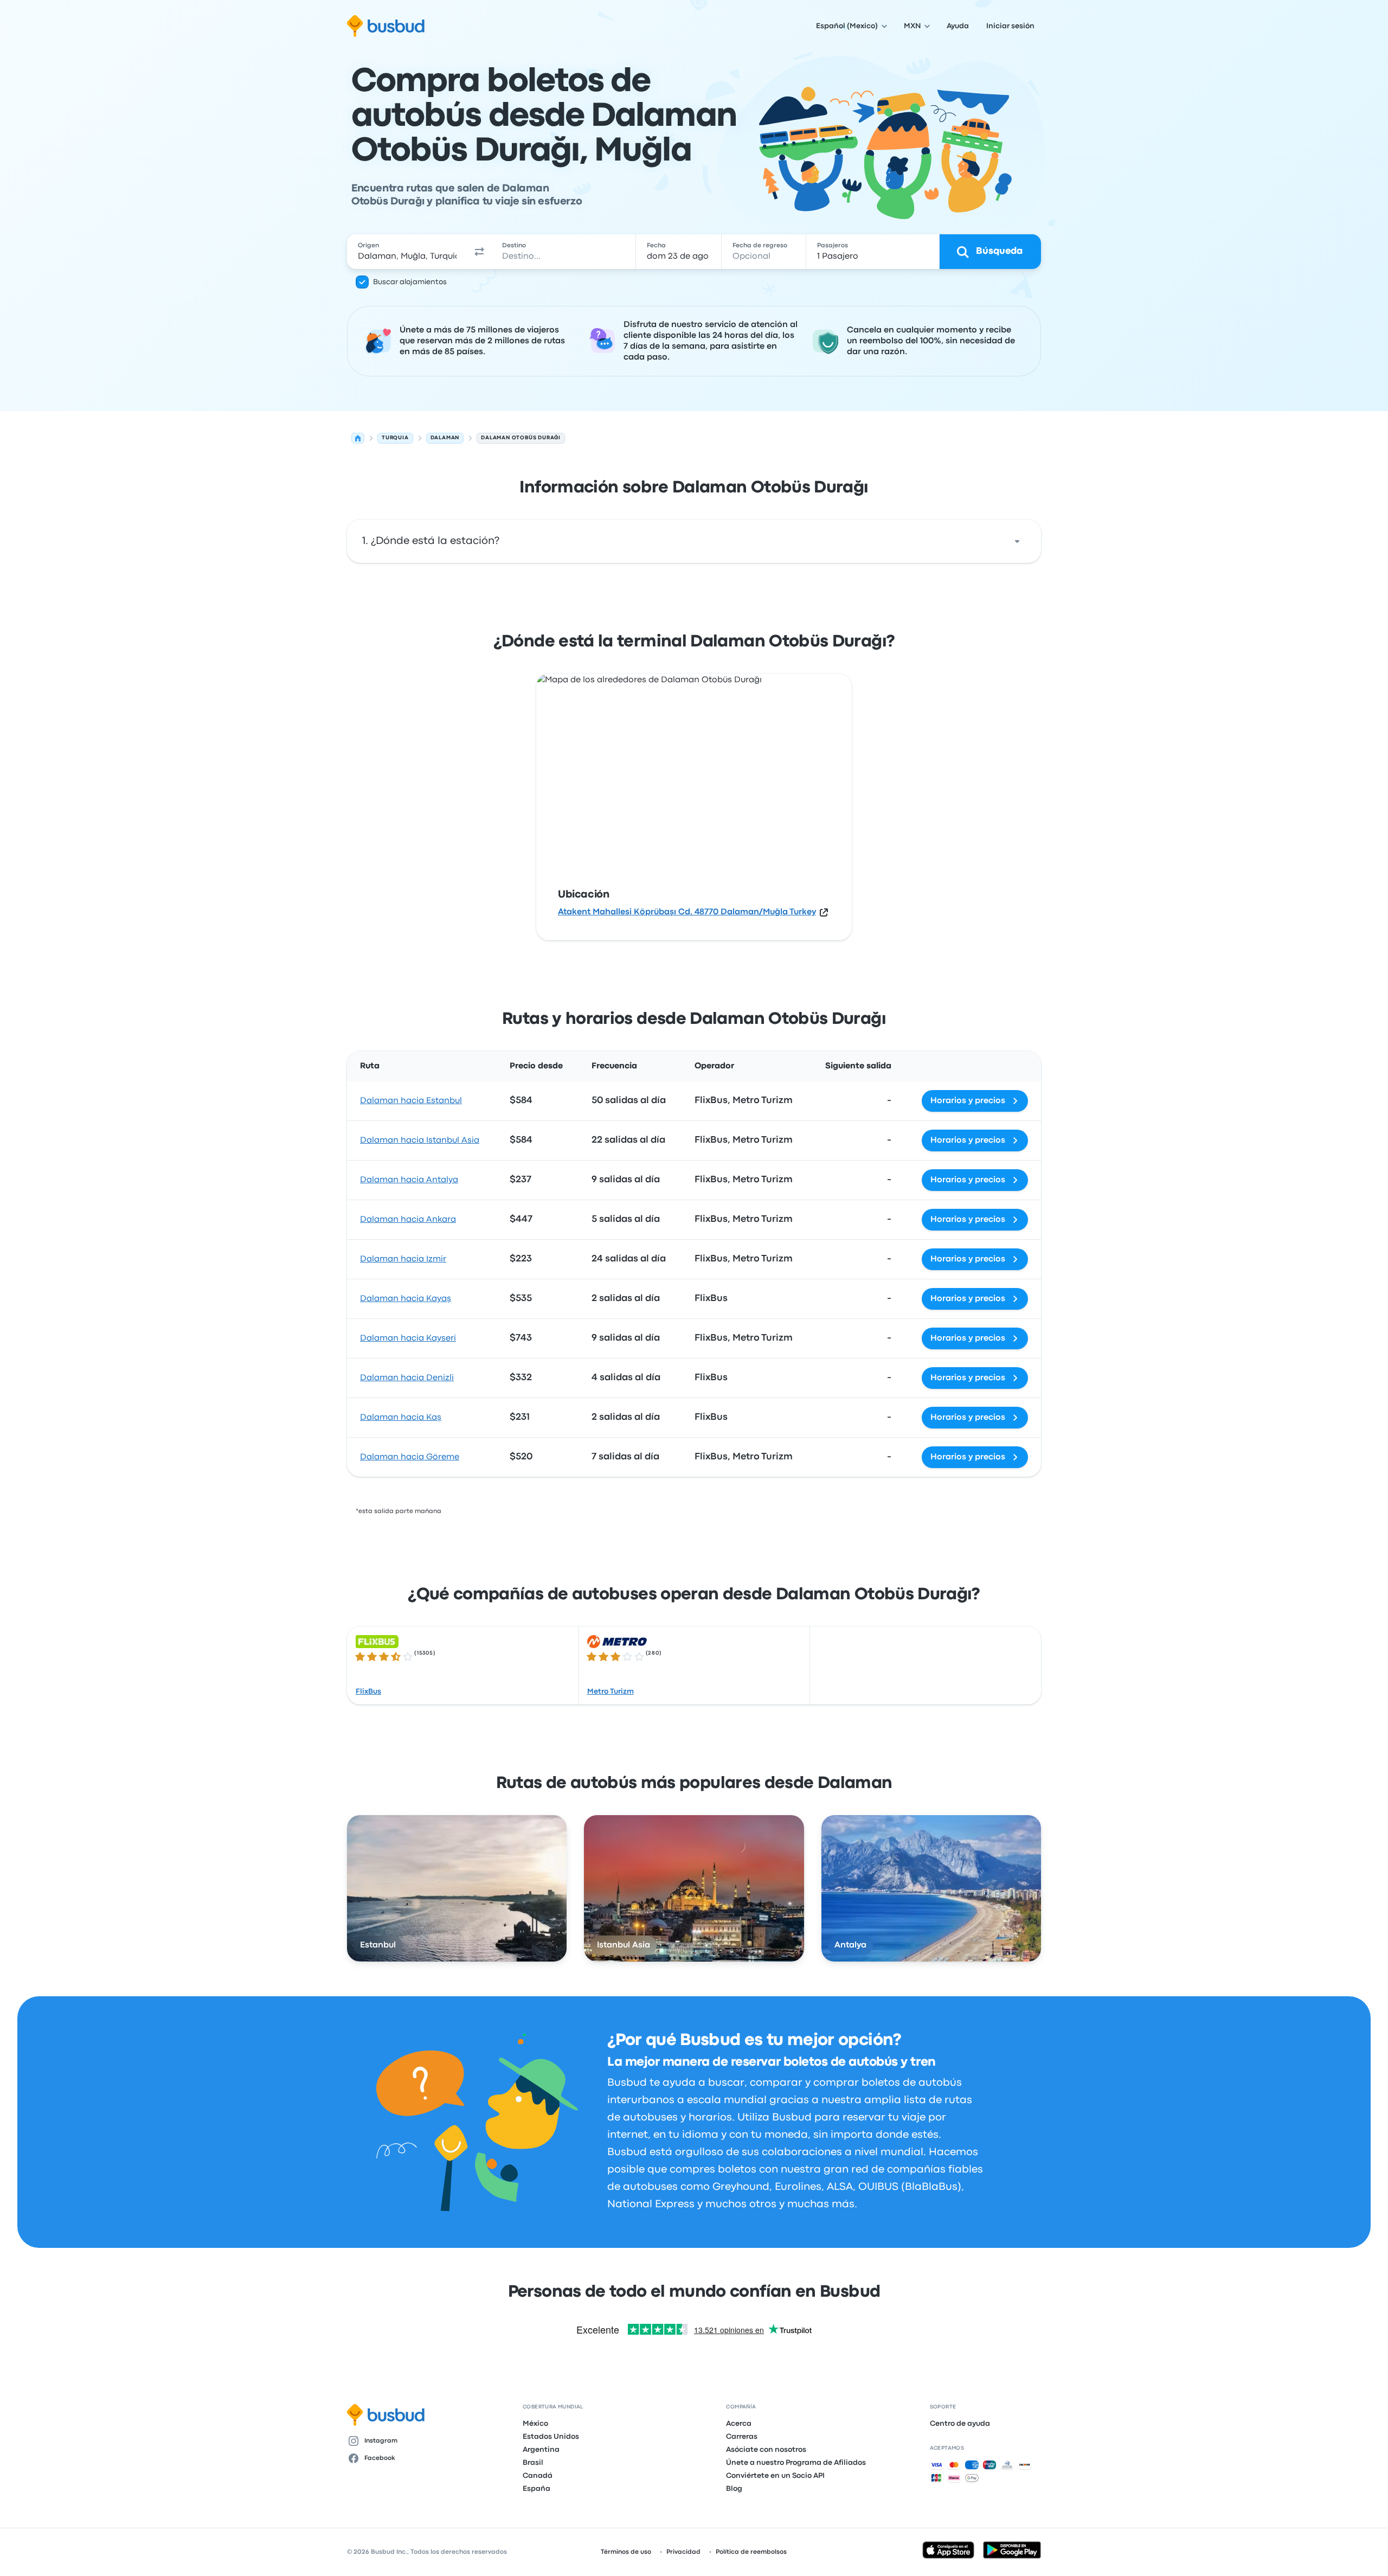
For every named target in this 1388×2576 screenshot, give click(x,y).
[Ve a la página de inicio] (386, 26)
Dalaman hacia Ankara (408, 1220)
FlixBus (368, 1691)
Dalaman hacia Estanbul (411, 1101)
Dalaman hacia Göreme (410, 1457)
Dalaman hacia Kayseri (408, 1338)
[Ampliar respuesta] (1017, 541)
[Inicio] (358, 438)
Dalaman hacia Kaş (401, 1418)
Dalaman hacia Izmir (403, 1259)
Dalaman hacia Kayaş (406, 1299)
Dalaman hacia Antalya (409, 1180)
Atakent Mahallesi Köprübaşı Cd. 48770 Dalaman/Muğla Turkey (687, 912)
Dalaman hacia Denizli (407, 1378)
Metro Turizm (611, 1691)
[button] (479, 252)
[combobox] (407, 252)
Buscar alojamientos (410, 282)
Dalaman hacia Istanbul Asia (420, 1140)
